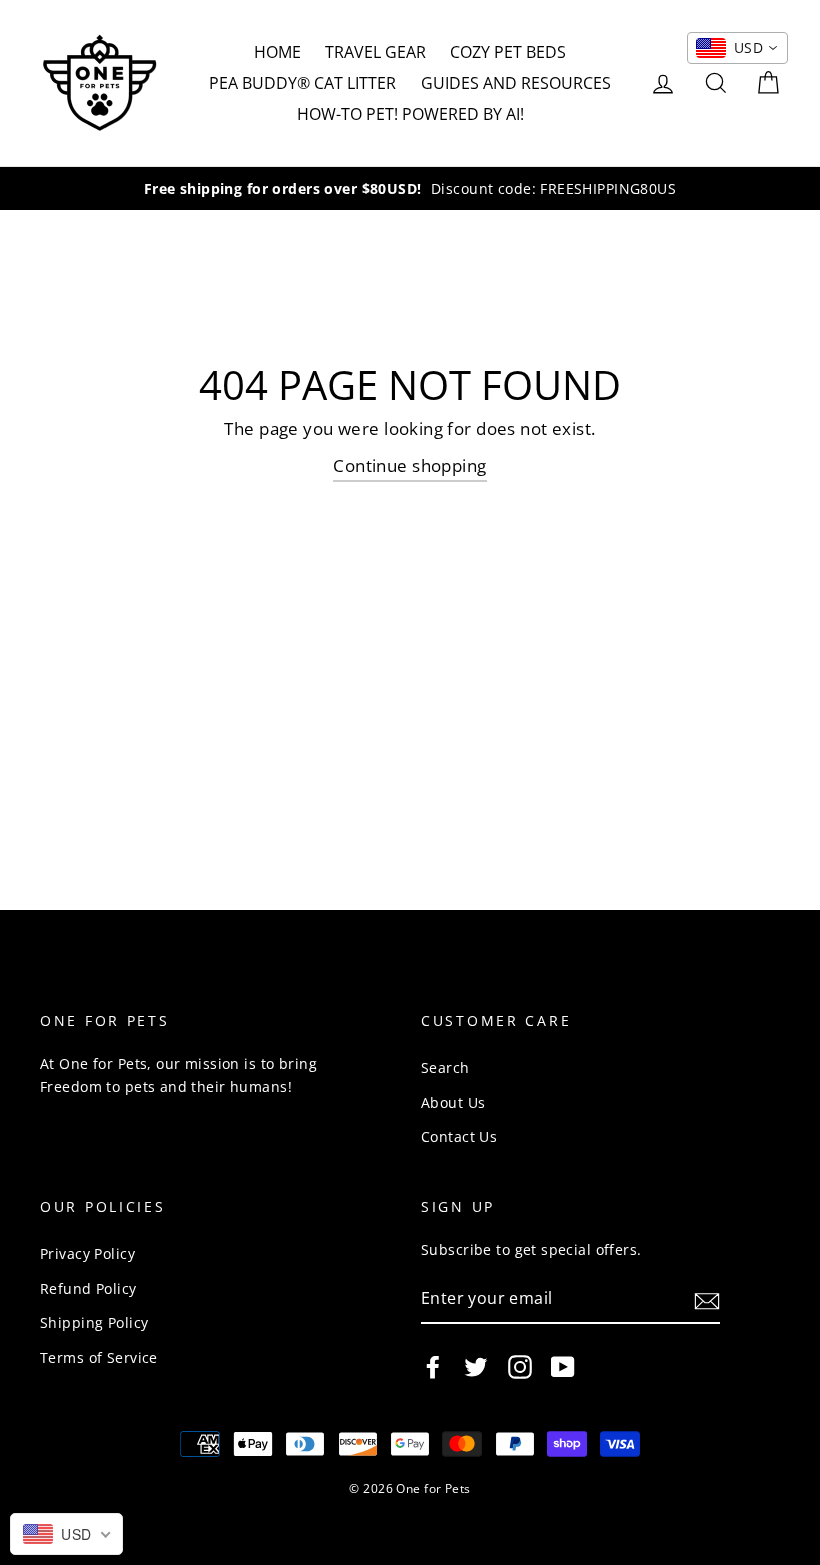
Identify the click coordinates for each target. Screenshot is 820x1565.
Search (445, 1067)
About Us (453, 1102)
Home (277, 52)
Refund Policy (88, 1288)
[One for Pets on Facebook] (433, 1366)
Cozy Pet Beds (508, 52)
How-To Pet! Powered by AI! (410, 114)
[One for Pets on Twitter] (476, 1366)
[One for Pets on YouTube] (563, 1366)
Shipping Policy (94, 1322)
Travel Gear (375, 52)
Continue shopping (409, 465)
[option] (410, 188)
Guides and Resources (516, 83)
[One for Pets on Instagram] (520, 1366)
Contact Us (459, 1136)
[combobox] (737, 48)
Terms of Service (99, 1357)
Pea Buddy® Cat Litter (302, 83)
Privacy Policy (87, 1253)
